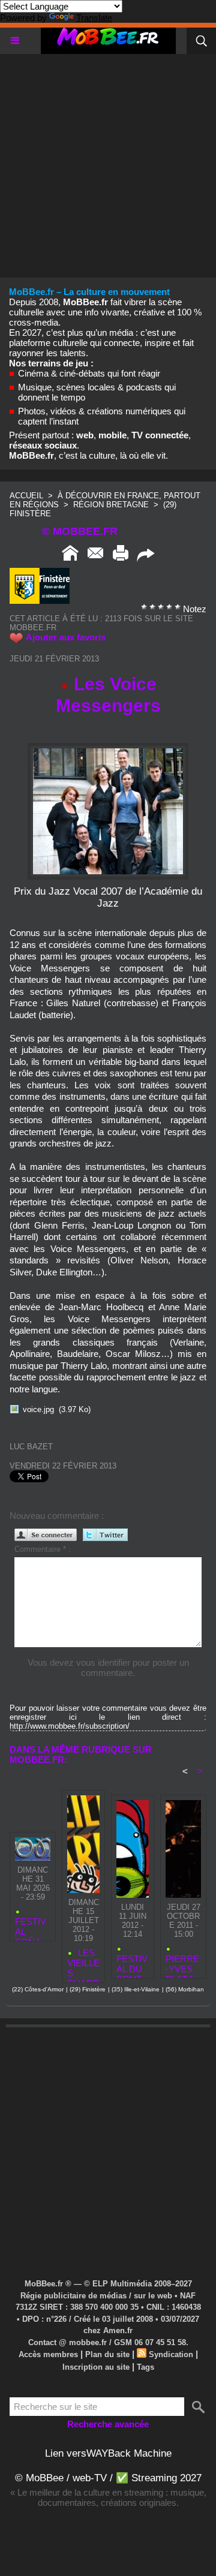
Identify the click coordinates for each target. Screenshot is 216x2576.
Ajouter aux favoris (66, 637)
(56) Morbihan (185, 1989)
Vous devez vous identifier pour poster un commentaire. (108, 1668)
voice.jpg (38, 1409)
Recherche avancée (108, 2424)
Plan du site (107, 2354)
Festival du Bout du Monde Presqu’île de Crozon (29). (132, 1963)
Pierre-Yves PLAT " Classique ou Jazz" (182, 1963)
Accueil (26, 496)
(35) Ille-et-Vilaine (136, 1989)
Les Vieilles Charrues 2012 (83, 1963)
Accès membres (48, 2354)
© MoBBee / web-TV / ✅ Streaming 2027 (108, 2478)
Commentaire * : (43, 1549)
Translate (94, 18)
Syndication (171, 2354)
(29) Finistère (88, 1989)
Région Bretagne (111, 505)
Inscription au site (96, 2367)
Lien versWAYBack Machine (108, 2453)
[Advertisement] (108, 162)
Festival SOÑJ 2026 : (31, 1926)
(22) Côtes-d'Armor (38, 1989)
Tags (145, 2367)
